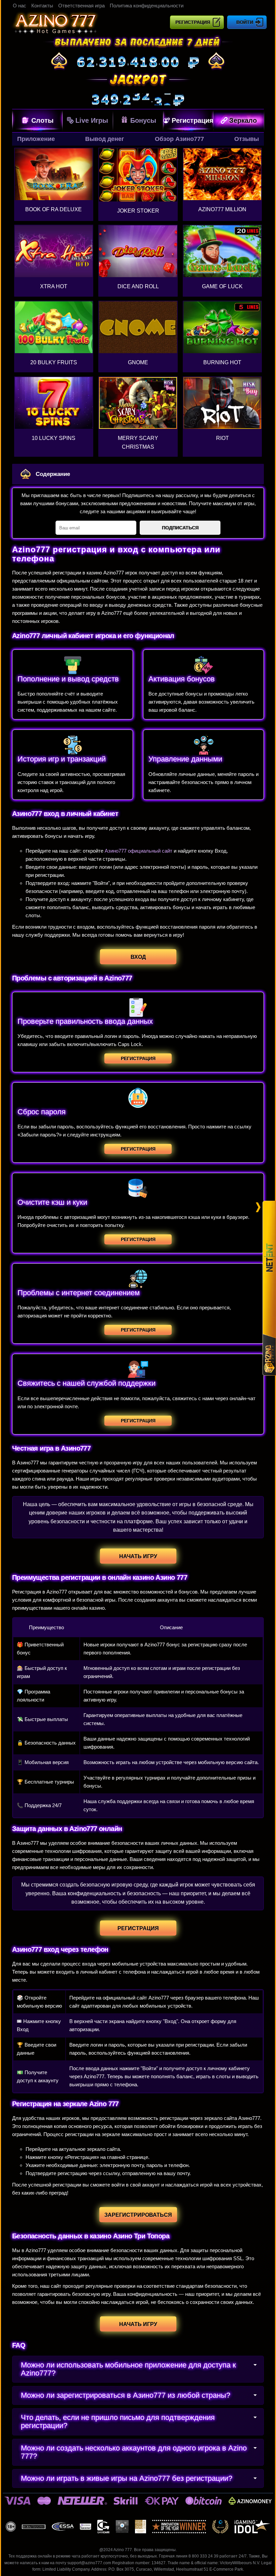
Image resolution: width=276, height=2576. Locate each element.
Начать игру (138, 1556)
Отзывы (247, 139)
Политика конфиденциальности (147, 6)
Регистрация (193, 22)
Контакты (42, 6)
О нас (20, 6)
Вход (138, 957)
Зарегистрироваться (138, 2215)
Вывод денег (105, 139)
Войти (245, 22)
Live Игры (92, 120)
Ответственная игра (81, 6)
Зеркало (243, 120)
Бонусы (143, 120)
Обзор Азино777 (179, 139)
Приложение (36, 139)
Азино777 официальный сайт (139, 851)
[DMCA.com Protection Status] (122, 2527)
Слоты (42, 120)
